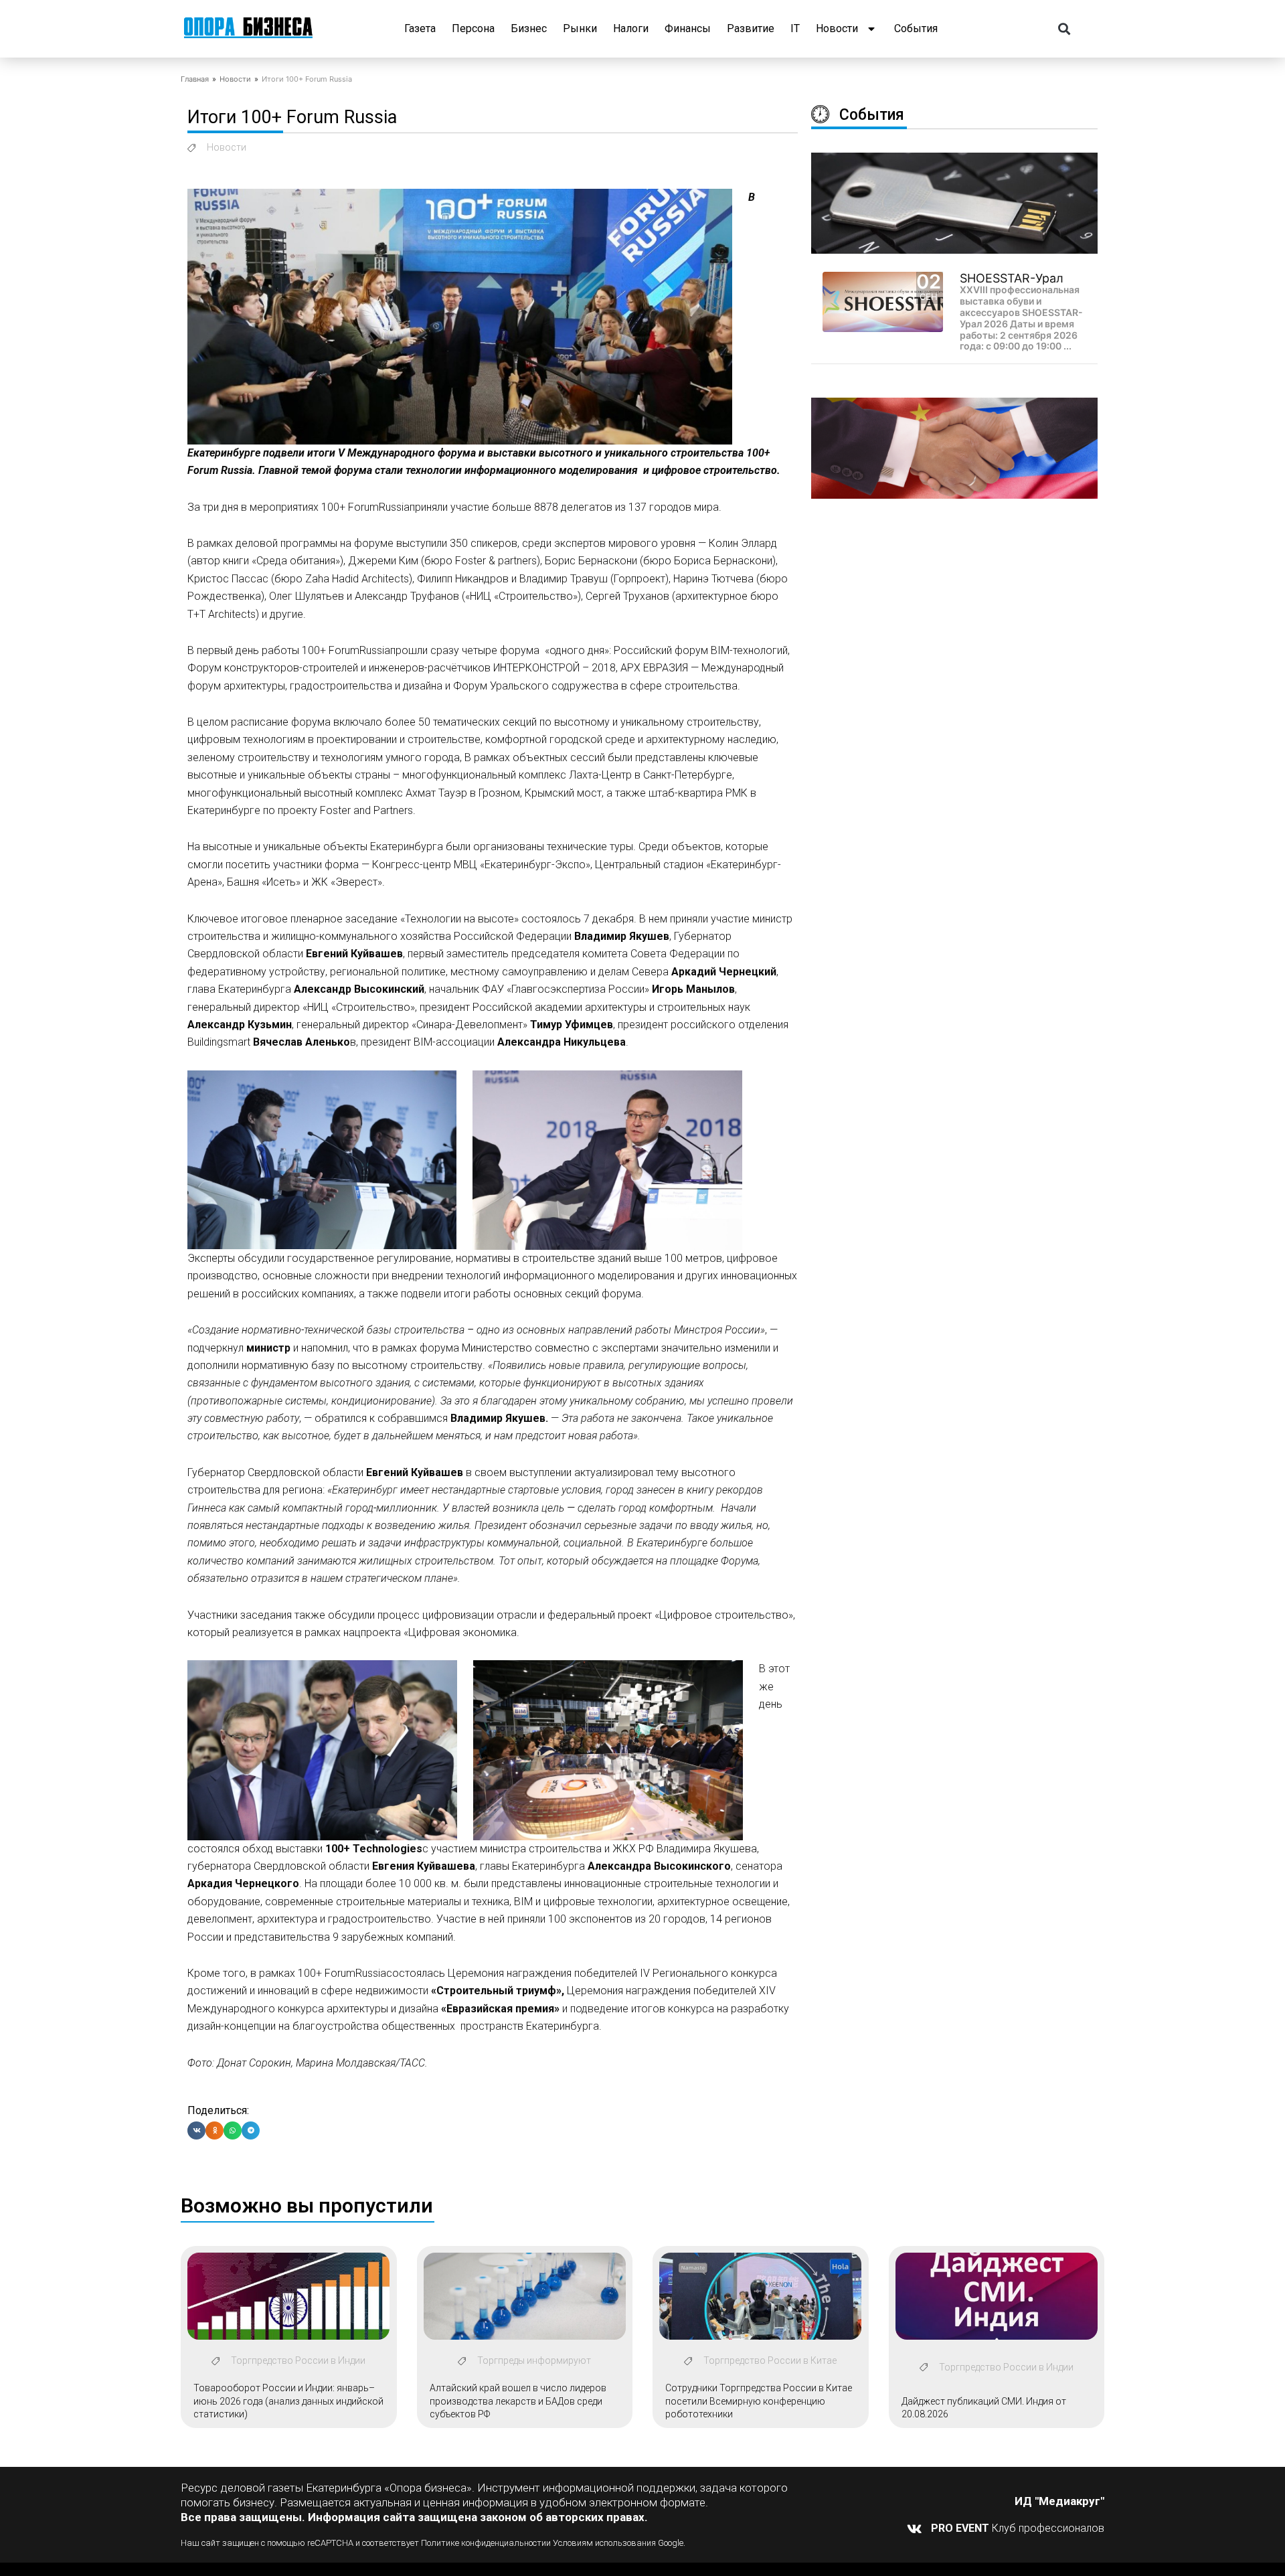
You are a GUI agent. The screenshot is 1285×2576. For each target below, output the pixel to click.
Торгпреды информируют (534, 2360)
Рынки (580, 28)
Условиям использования (604, 2543)
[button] (1064, 29)
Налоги (631, 28)
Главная (195, 79)
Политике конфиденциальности (484, 2543)
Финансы (688, 28)
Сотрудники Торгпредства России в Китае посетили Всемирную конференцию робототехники (759, 2401)
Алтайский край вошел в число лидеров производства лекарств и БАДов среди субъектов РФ (518, 2401)
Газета (420, 28)
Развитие (751, 28)
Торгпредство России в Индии (298, 2360)
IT (795, 28)
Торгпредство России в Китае (770, 2360)
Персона (473, 28)
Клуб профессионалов (1018, 2528)
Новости (837, 28)
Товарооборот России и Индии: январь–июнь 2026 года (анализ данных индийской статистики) (288, 2401)
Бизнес (529, 28)
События (916, 28)
